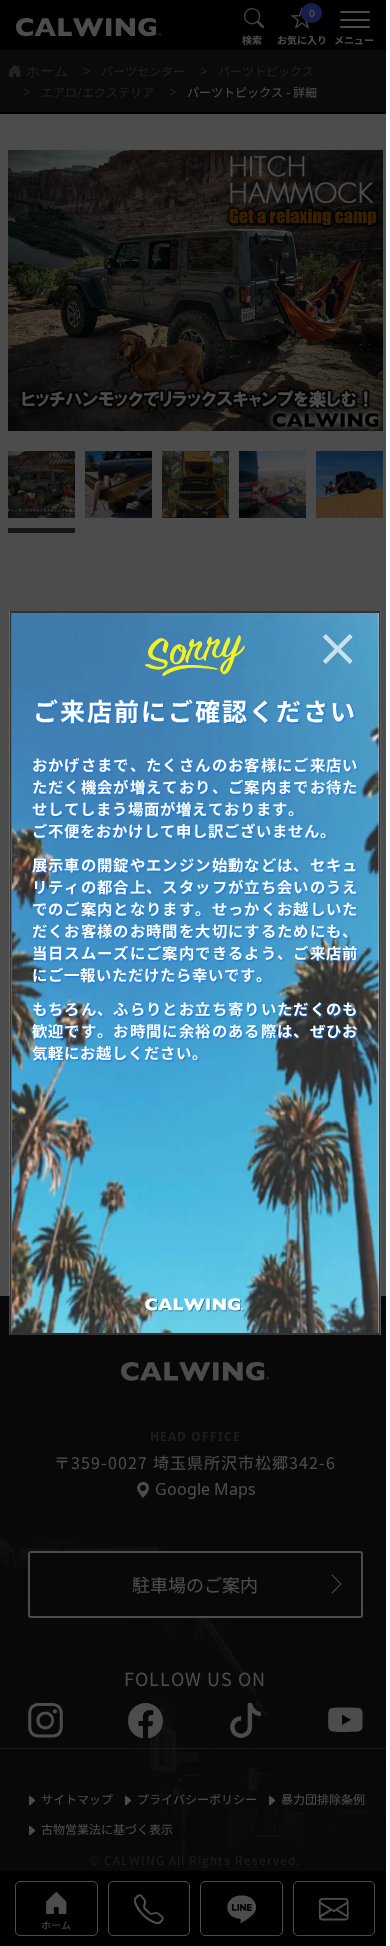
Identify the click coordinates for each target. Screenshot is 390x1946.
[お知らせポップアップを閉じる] (337, 649)
